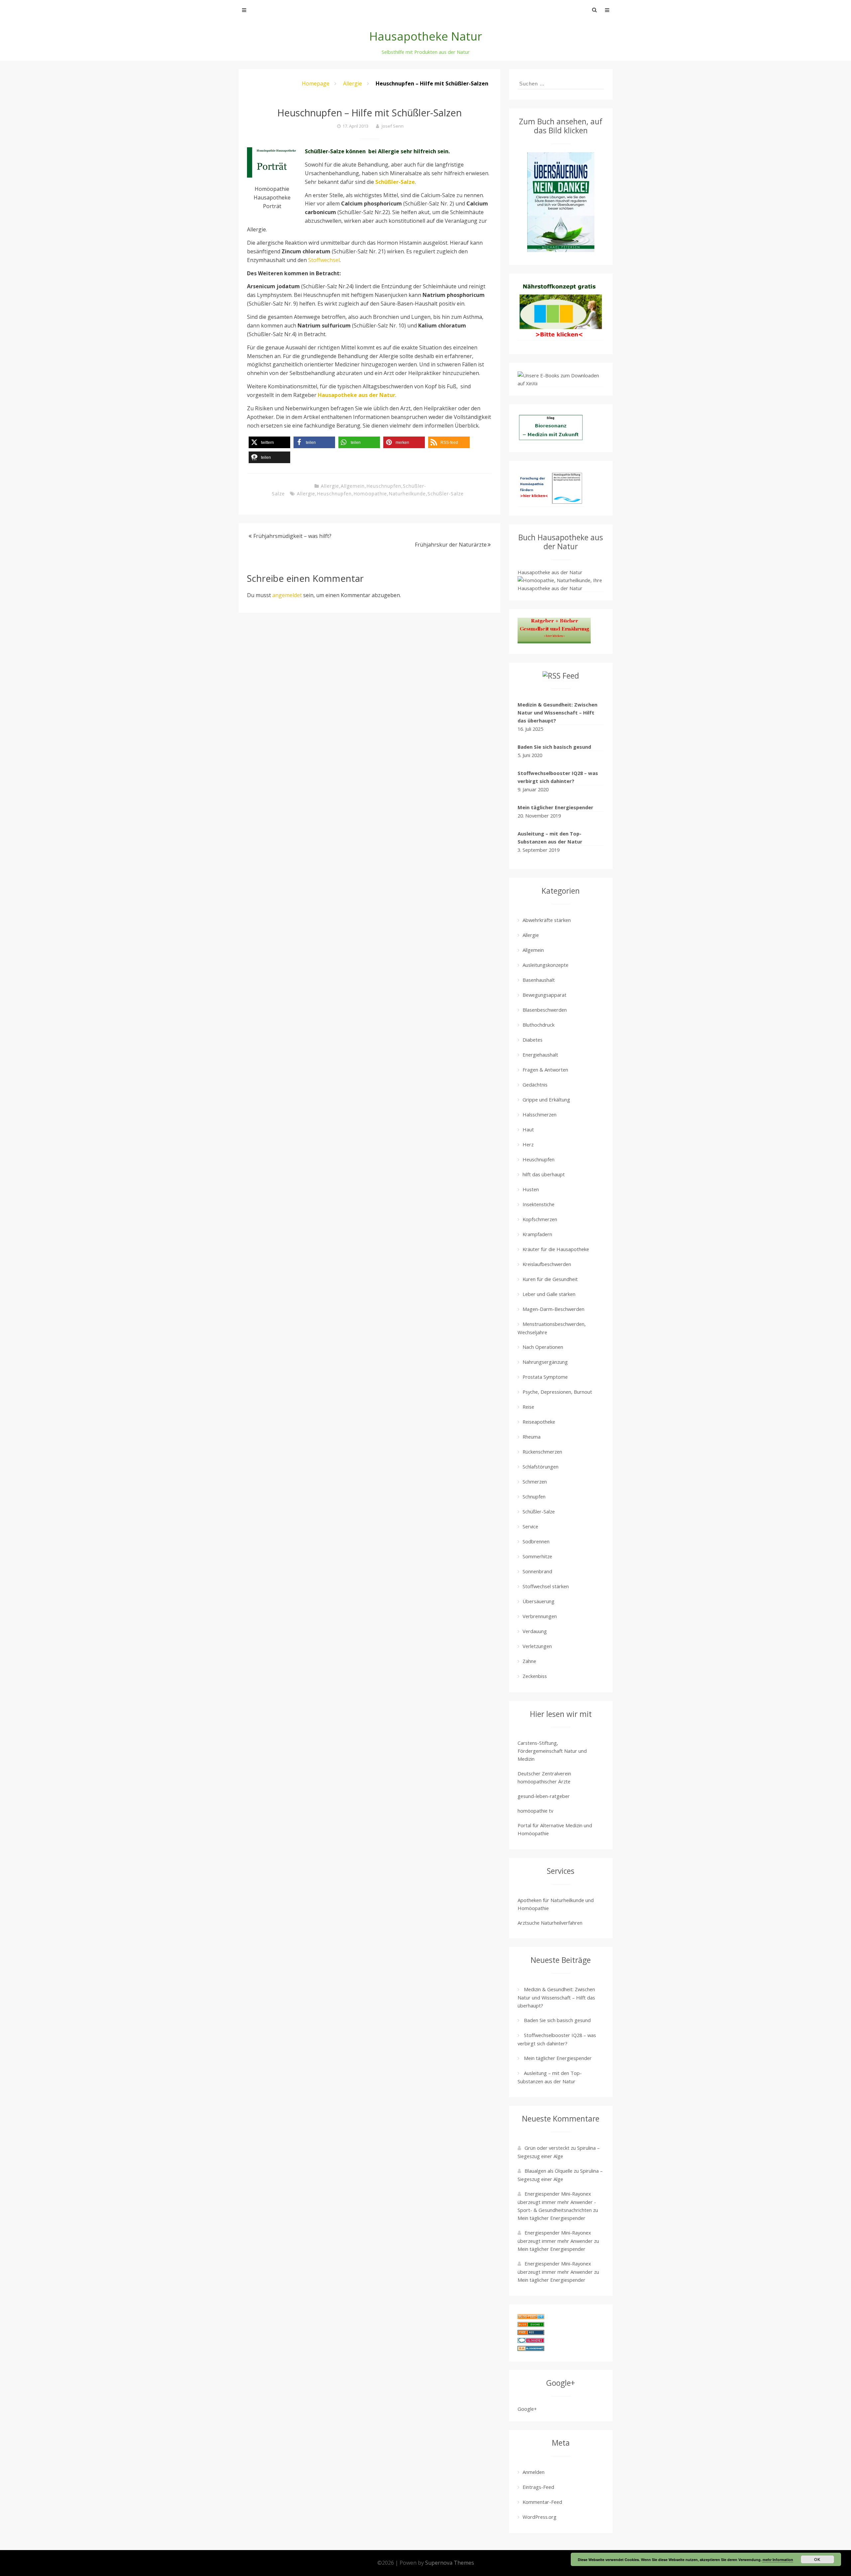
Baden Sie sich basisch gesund (554, 747)
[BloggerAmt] (531, 2349)
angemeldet (287, 595)
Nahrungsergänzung (545, 1362)
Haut (528, 1129)
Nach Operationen (543, 1347)
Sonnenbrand (537, 1571)
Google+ (527, 2409)
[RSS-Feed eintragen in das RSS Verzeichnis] (531, 2333)
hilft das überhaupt (544, 1174)
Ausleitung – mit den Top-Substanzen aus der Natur (550, 837)
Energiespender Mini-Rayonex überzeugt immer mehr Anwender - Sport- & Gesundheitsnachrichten (557, 2202)
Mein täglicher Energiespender (555, 807)
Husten (531, 1189)
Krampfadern (537, 1234)
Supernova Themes (450, 2563)
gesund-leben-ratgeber (544, 1796)
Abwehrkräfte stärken (547, 920)
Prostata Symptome (545, 1377)
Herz (528, 1144)
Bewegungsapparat (545, 995)
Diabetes (533, 1040)
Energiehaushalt (540, 1055)
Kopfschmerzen (540, 1219)
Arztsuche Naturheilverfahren (550, 1923)
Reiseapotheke (539, 1422)
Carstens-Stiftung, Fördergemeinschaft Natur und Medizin (552, 1751)
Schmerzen (535, 1481)
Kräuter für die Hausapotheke (556, 1249)
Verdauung (535, 1631)
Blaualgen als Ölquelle (548, 2171)
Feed (571, 676)
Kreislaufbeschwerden (547, 1264)
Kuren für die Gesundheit (550, 1279)
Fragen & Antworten (545, 1070)
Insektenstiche (539, 1204)
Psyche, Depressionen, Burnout (557, 1392)
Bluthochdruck (539, 1025)
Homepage (316, 83)
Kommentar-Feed (542, 2502)
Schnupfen (534, 1496)
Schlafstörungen (541, 1467)
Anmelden (534, 2472)
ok (817, 2559)
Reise (528, 1407)
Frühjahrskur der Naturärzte (451, 545)
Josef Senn (393, 126)
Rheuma (532, 1437)
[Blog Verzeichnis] (531, 2325)
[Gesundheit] (531, 2317)
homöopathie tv (535, 1811)
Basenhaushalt (539, 980)
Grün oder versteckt (547, 2148)
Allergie (353, 83)
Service (530, 1526)
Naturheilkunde (407, 494)
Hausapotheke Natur (426, 36)
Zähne (529, 1661)
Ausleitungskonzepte (546, 965)
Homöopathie (370, 494)
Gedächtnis (535, 1085)
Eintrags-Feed (538, 2487)
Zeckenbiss (535, 1676)
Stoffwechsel (324, 260)
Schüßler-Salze (446, 494)
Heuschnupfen (384, 486)
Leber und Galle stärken (549, 1294)
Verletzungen (537, 1646)
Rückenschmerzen (542, 1452)
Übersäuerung (539, 1601)
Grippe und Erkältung (546, 1099)
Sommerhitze (537, 1556)
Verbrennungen (540, 1616)
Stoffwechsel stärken (546, 1586)
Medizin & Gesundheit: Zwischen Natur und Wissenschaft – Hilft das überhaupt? (557, 712)
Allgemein (353, 486)
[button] (269, 442)
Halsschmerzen (540, 1114)
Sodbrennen (536, 1541)
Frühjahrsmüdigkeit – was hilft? (292, 536)
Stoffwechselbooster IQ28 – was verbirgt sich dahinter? (558, 777)
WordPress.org (540, 2517)
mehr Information (778, 2560)
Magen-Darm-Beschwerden (553, 1309)
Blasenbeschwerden (545, 1010)
